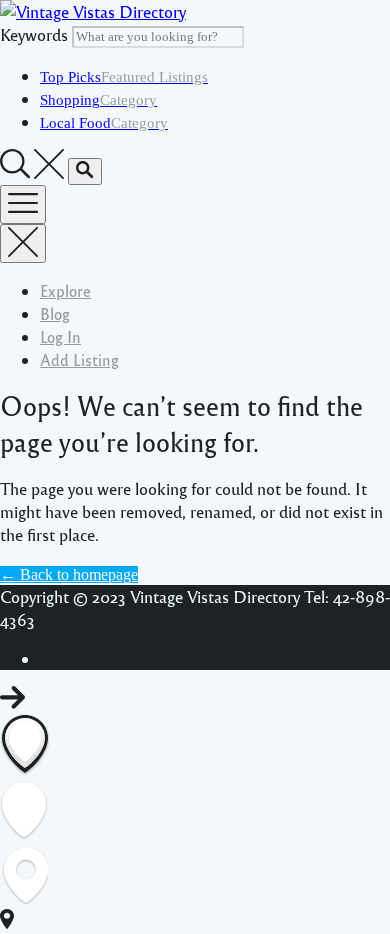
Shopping (98, 100)
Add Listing (79, 359)
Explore (65, 290)
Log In (60, 336)
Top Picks (124, 77)
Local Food (104, 123)
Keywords (34, 34)
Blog (55, 313)
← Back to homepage (69, 574)
